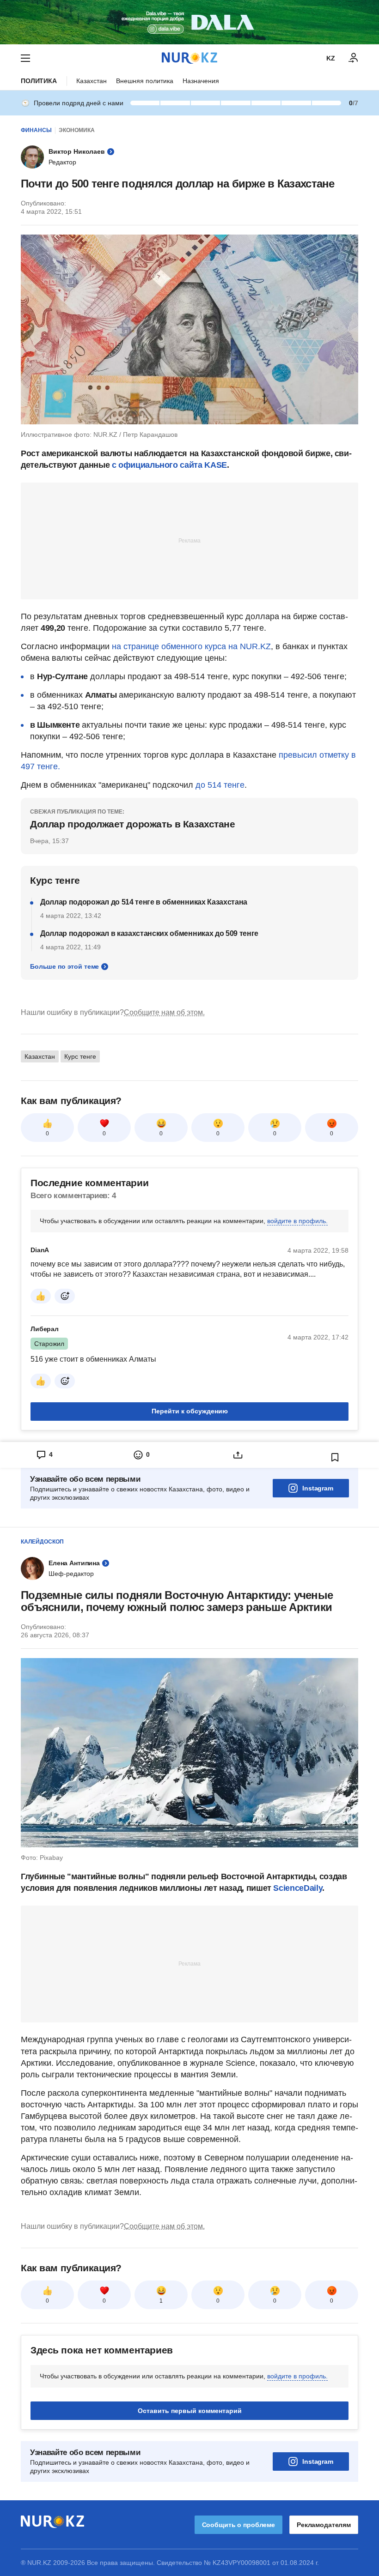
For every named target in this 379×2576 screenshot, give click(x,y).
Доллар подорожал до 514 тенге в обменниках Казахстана (144, 902)
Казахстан (92, 81)
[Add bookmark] (335, 1457)
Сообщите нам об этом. (164, 1012)
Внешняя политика (145, 81)
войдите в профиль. (297, 1221)
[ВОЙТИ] (354, 58)
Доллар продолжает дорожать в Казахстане (133, 824)
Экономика (77, 130)
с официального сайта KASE (169, 465)
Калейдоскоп (42, 1542)
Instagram (318, 1488)
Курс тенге (80, 1056)
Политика (39, 81)
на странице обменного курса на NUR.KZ (191, 646)
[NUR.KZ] (189, 58)
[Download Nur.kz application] (189, 22)
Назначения (201, 81)
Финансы (36, 130)
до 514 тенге (220, 785)
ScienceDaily (298, 1888)
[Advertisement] (189, 540)
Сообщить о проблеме (238, 2525)
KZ (331, 58)
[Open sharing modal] (238, 1455)
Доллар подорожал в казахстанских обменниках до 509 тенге (149, 933)
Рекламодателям (324, 2525)
